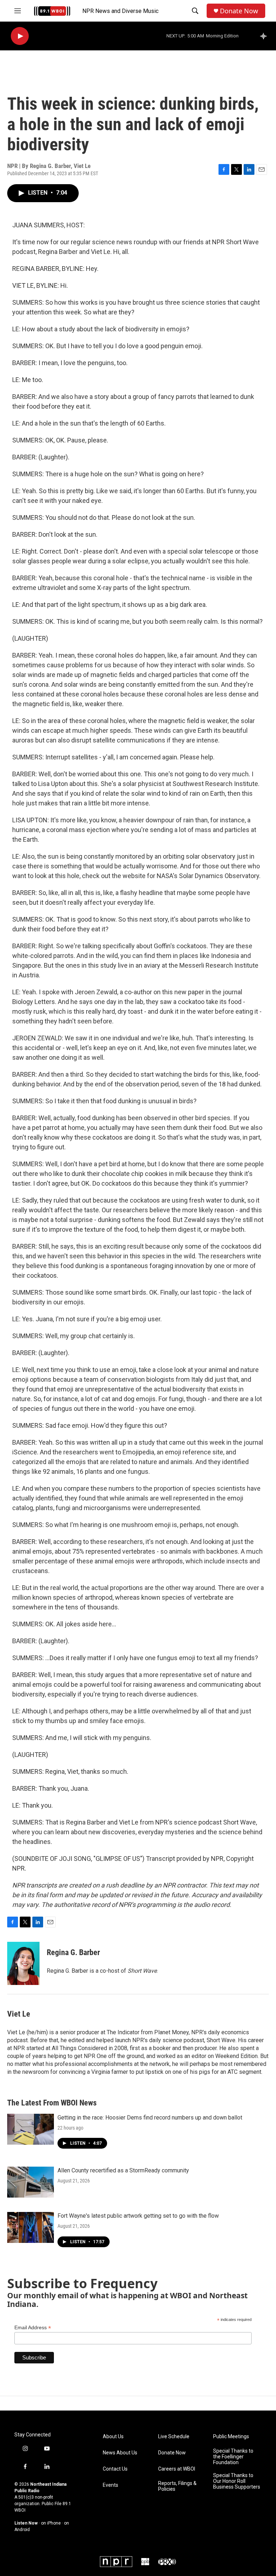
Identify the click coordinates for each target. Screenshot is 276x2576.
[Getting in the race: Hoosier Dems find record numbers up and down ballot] (31, 2129)
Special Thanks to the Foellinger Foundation (233, 2457)
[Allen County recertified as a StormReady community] (31, 2182)
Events (111, 2485)
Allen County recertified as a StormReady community (123, 2170)
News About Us (120, 2453)
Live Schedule (174, 2437)
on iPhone (51, 2523)
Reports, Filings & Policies (177, 2486)
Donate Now (239, 11)
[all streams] (265, 36)
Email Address (33, 2328)
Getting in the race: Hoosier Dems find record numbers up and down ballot (150, 2118)
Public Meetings (231, 2437)
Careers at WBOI (177, 2469)
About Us (113, 2437)
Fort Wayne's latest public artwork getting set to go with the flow (138, 2216)
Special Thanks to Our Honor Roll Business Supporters (237, 2481)
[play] (20, 36)
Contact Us (115, 2469)
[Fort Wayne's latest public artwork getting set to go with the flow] (31, 2227)
